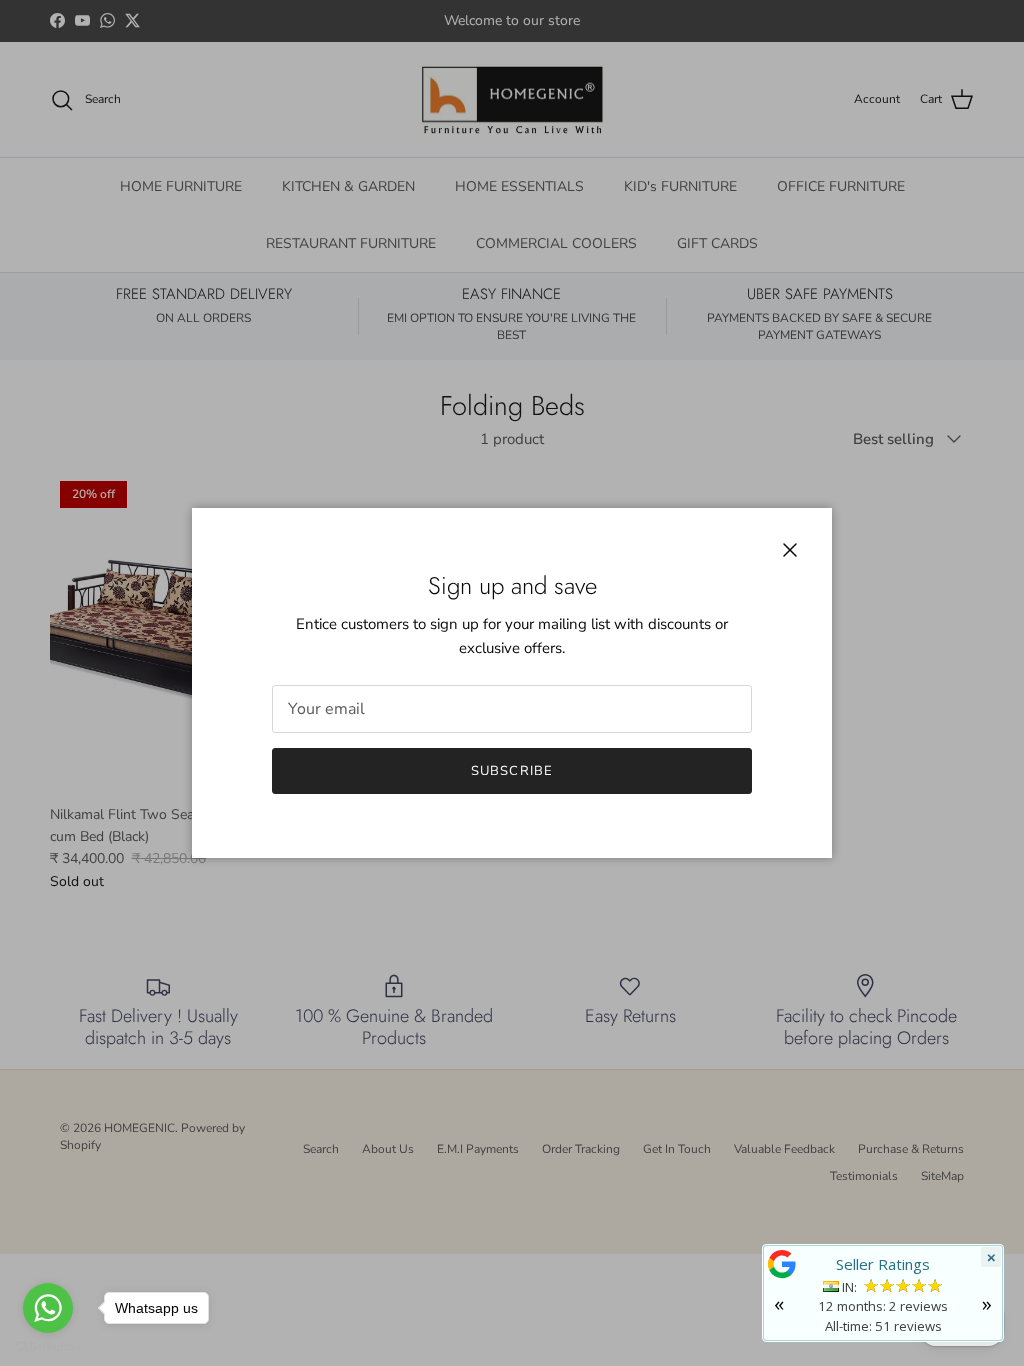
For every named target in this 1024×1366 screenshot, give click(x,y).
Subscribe (511, 771)
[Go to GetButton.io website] (48, 1346)
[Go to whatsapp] (48, 1308)
